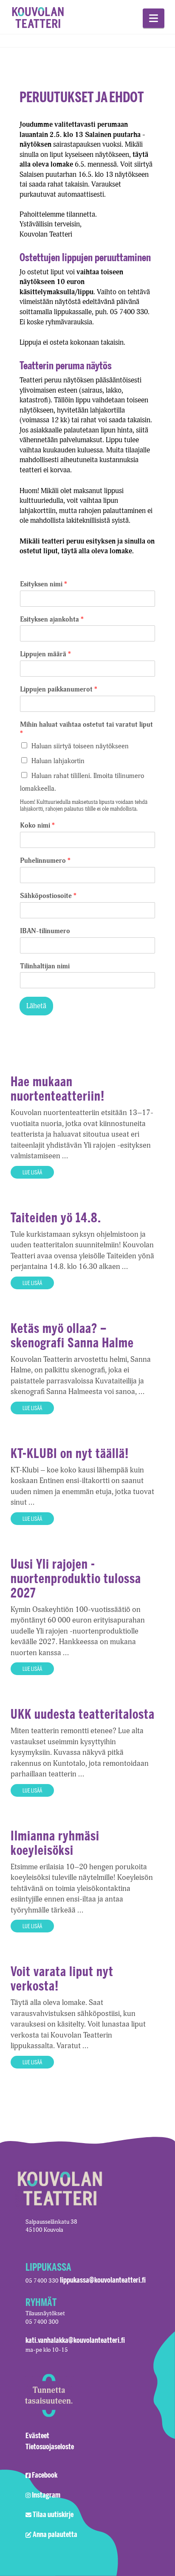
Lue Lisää (32, 1172)
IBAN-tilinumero (45, 931)
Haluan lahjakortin (58, 761)
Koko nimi (37, 825)
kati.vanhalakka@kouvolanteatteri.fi (75, 2340)
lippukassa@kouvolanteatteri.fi (103, 2280)
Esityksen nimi (44, 584)
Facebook (45, 2475)
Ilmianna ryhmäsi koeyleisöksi (55, 1843)
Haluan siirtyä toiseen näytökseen (80, 746)
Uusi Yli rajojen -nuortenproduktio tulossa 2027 (76, 1578)
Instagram (46, 2495)
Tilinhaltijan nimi (45, 966)
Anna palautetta (55, 2534)
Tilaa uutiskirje (53, 2514)
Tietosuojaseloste (50, 2446)
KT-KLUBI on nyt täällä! (70, 1453)
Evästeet (37, 2435)
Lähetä (36, 1006)
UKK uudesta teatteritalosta (83, 1714)
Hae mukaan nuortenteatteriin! (58, 1089)
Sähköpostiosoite (48, 896)
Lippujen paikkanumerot (59, 689)
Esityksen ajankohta (52, 619)
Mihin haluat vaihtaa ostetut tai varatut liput (86, 729)
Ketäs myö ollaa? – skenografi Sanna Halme (72, 1335)
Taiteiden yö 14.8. (56, 1217)
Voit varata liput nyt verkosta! (62, 1978)
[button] (154, 18)
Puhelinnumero (45, 861)
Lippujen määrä (45, 654)
